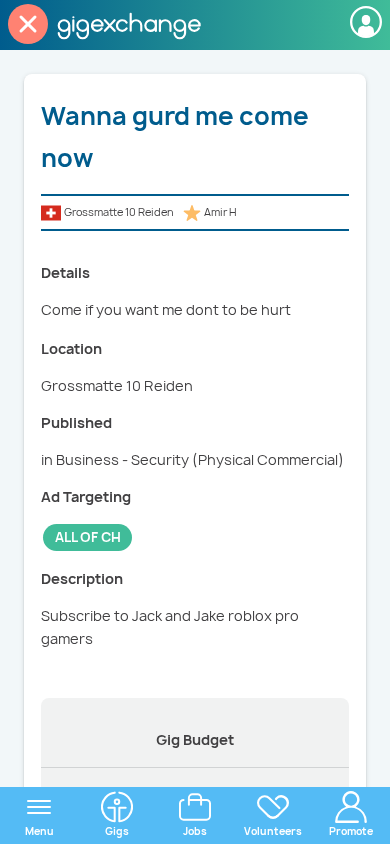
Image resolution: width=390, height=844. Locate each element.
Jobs (195, 831)
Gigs (117, 831)
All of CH (88, 537)
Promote (351, 831)
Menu (39, 831)
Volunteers (273, 831)
